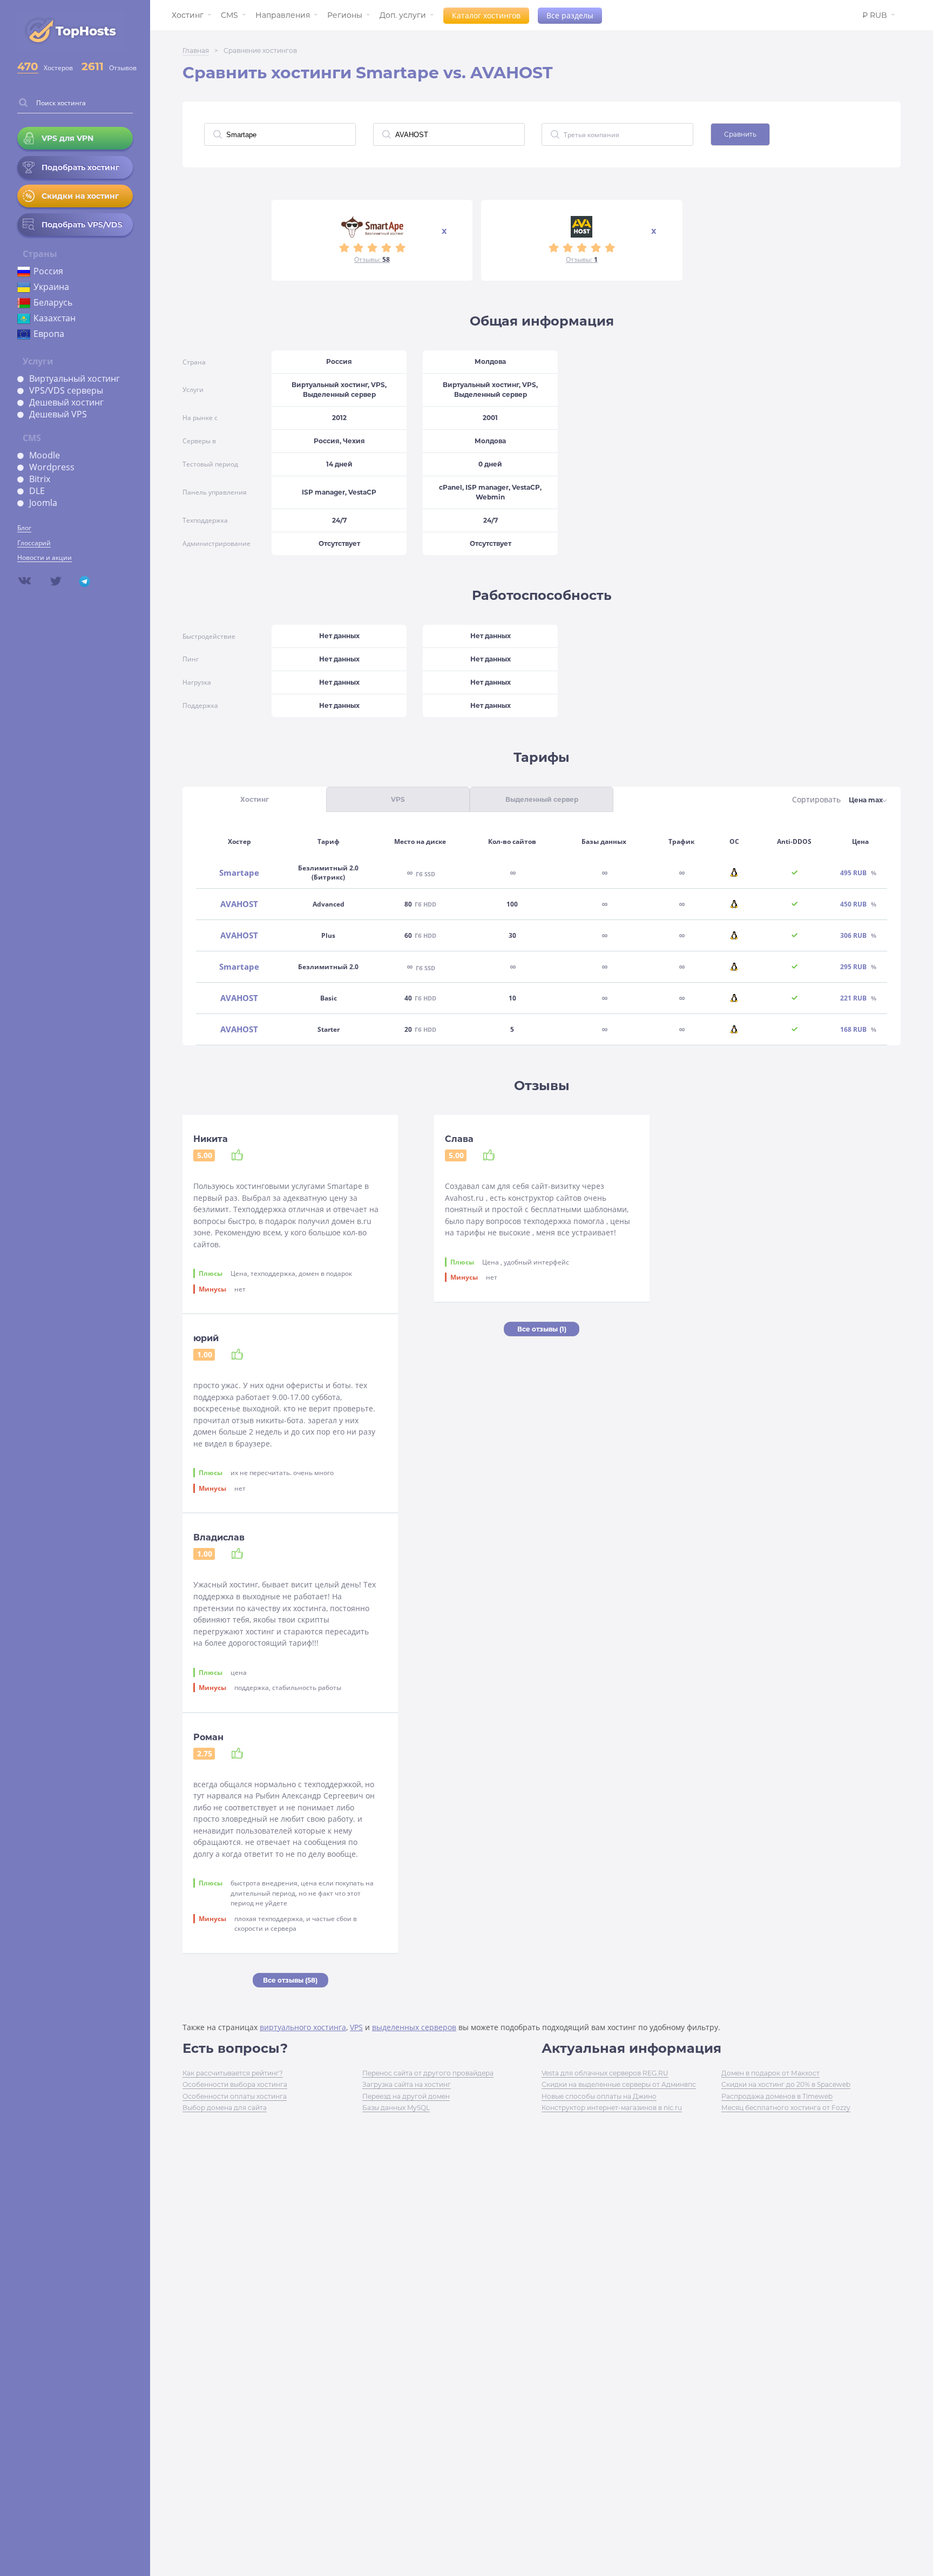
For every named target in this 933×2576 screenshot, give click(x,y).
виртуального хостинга (303, 2027)
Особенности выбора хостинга (235, 2084)
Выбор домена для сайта (225, 2108)
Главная (196, 50)
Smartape (239, 873)
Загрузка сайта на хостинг (407, 2084)
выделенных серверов (414, 2027)
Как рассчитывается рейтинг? (233, 2073)
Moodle (45, 455)
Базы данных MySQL (396, 2108)
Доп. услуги (403, 15)
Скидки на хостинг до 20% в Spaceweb (786, 2084)
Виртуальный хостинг (75, 378)
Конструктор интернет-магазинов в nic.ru (612, 2108)
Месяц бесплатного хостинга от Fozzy (786, 2108)
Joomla (43, 503)
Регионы (345, 15)
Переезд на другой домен (406, 2096)
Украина (51, 287)
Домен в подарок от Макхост (770, 2073)
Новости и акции (45, 557)
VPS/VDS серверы (66, 390)
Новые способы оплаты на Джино (599, 2096)
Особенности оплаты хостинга (235, 2096)
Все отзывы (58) (290, 1980)
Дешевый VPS (58, 414)
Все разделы (570, 15)
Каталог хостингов (486, 15)
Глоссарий (34, 543)
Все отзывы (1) (542, 1329)
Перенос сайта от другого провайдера (428, 2073)
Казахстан (55, 318)
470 (28, 66)
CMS (229, 15)
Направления (283, 15)
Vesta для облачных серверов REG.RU (605, 2073)
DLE (37, 491)
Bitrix (40, 479)
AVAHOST (239, 904)
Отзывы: (372, 259)
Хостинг (188, 15)
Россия (48, 271)
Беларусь (53, 302)
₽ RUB (875, 15)
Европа (49, 334)
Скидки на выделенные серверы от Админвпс (619, 2084)
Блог (24, 528)
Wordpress (52, 467)
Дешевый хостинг (66, 402)
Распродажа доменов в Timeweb (777, 2096)
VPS (356, 2027)
